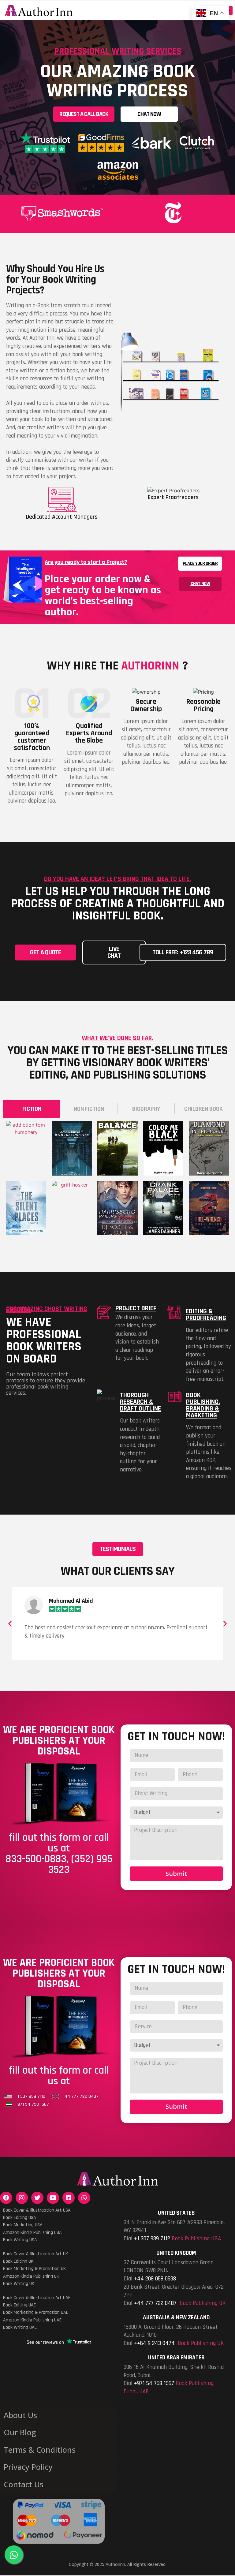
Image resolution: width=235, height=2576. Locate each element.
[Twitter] (37, 2198)
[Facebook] (6, 2198)
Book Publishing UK (203, 2303)
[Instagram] (22, 2198)
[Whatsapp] (84, 2198)
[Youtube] (53, 2198)
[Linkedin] (69, 2198)
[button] (84, 114)
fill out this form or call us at (59, 2076)
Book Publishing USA (196, 2239)
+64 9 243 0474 (156, 2343)
